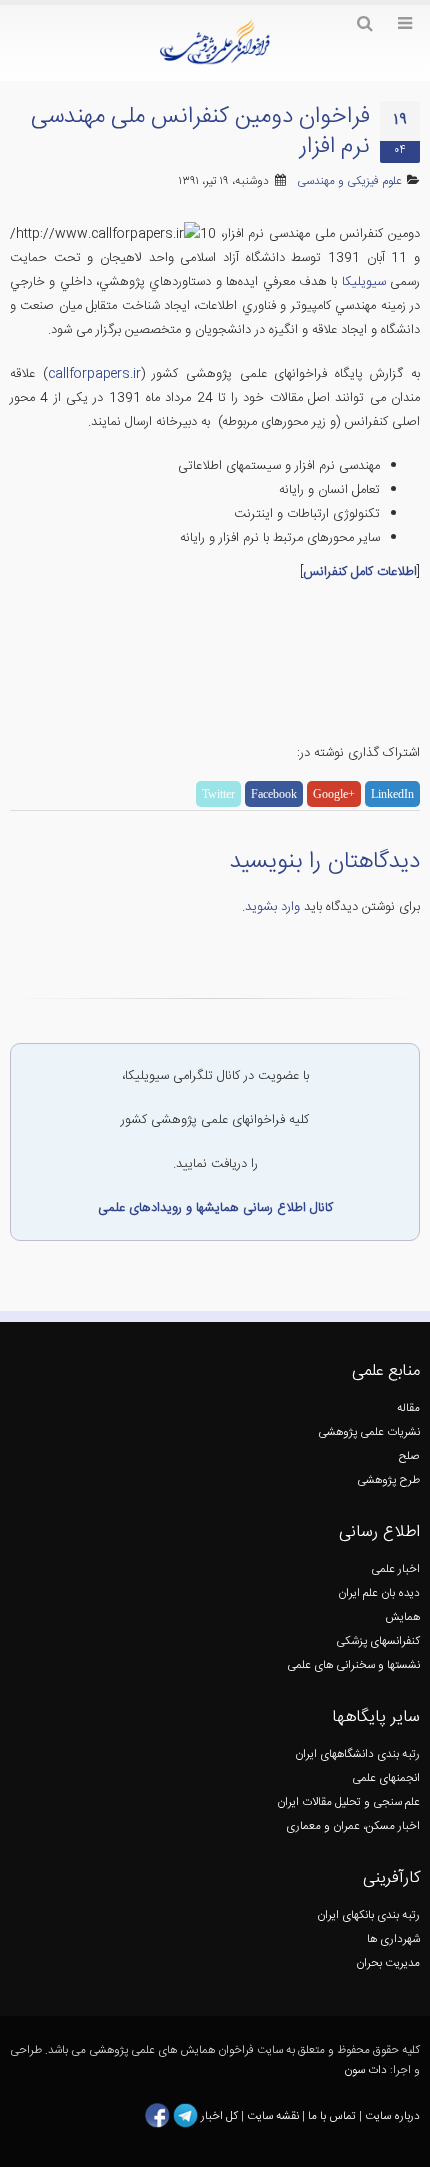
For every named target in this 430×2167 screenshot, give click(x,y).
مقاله (408, 1408)
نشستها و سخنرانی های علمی (353, 1665)
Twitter (218, 794)
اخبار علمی (395, 1569)
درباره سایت (392, 2116)
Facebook (274, 794)
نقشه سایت (274, 2116)
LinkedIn (392, 794)
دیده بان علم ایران (379, 1593)
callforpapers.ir (94, 374)
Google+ (334, 794)
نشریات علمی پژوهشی (369, 1432)
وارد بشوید (272, 907)
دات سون (365, 2070)
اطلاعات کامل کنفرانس (360, 572)
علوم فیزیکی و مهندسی (349, 181)
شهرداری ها (393, 1939)
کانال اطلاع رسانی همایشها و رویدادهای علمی (215, 1208)
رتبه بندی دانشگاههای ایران (357, 1754)
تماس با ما (330, 2116)
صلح (409, 1456)
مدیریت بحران (388, 1963)
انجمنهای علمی (386, 1778)
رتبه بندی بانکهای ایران (368, 1915)
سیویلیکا (361, 282)
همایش (402, 1617)
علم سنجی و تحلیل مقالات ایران (348, 1802)
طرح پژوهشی (388, 1480)
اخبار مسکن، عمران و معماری (353, 1826)
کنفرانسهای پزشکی (378, 1641)
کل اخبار (219, 2116)
